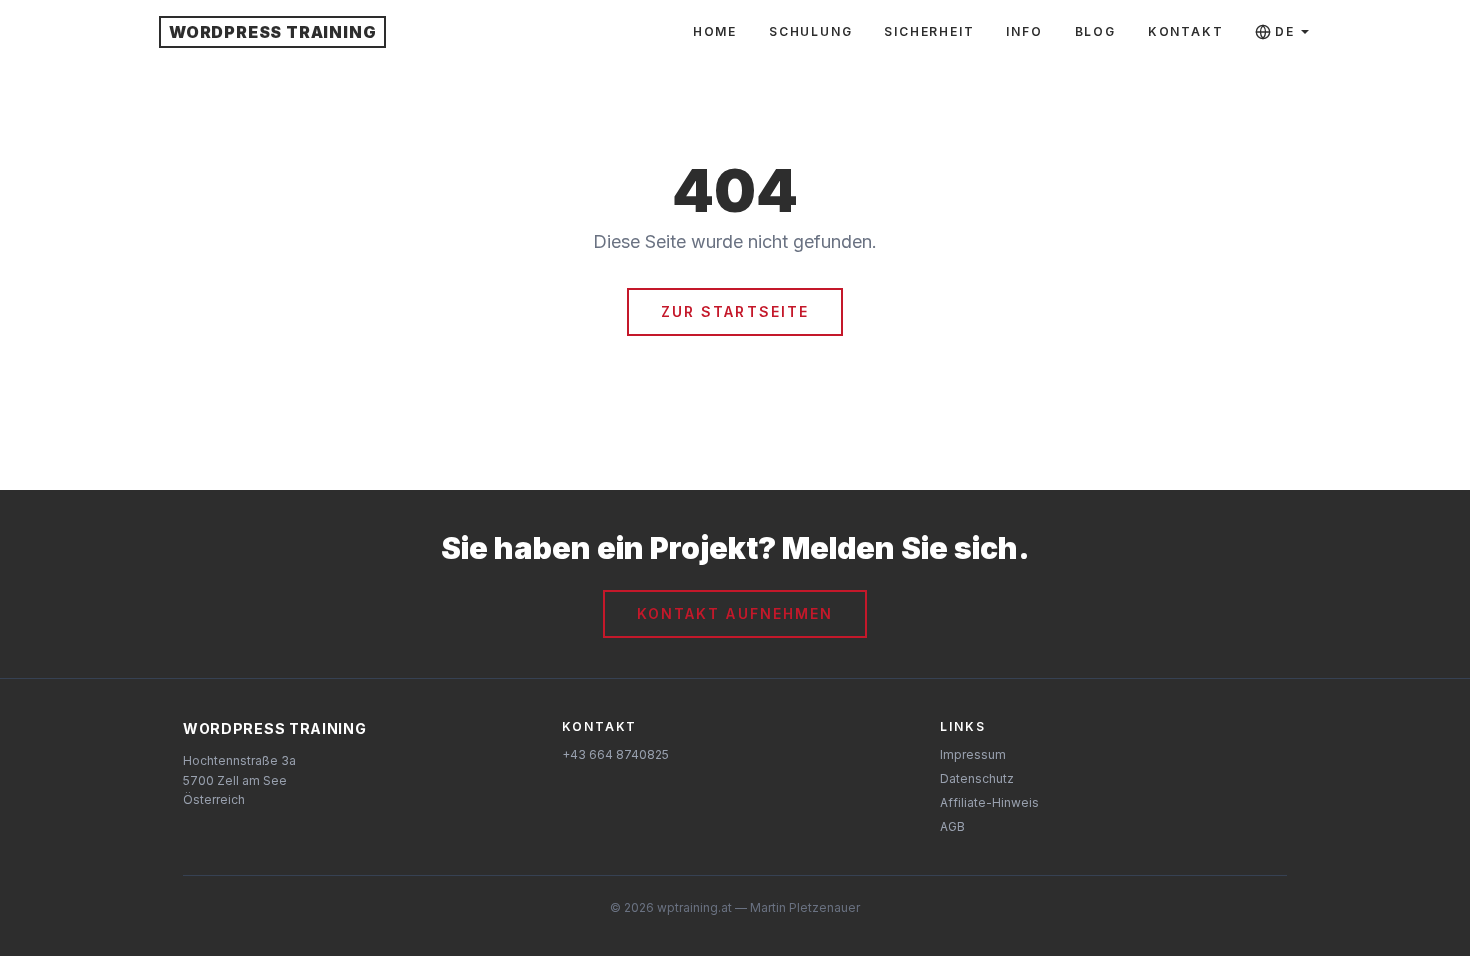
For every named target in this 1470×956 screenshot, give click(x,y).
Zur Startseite (735, 311)
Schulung (810, 31)
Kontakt (1186, 31)
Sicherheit (929, 31)
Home (715, 31)
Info (1024, 31)
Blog (1095, 31)
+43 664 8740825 (615, 754)
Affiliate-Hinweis (989, 802)
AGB (952, 826)
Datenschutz (977, 778)
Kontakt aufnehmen (735, 613)
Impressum (973, 754)
